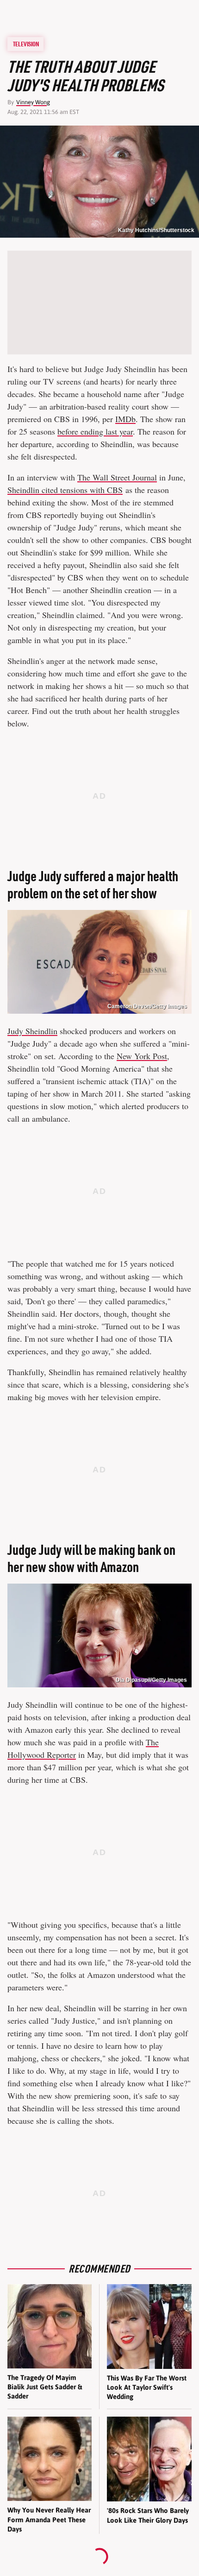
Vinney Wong (33, 102)
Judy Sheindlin (32, 1031)
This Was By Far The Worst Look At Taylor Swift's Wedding (147, 2387)
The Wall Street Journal (117, 477)
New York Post (142, 1056)
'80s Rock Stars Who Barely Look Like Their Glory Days (148, 2515)
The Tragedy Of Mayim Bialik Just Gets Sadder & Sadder (45, 2387)
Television (26, 44)
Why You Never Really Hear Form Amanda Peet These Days (49, 2519)
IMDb (125, 419)
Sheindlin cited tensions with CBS (65, 490)
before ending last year (95, 431)
